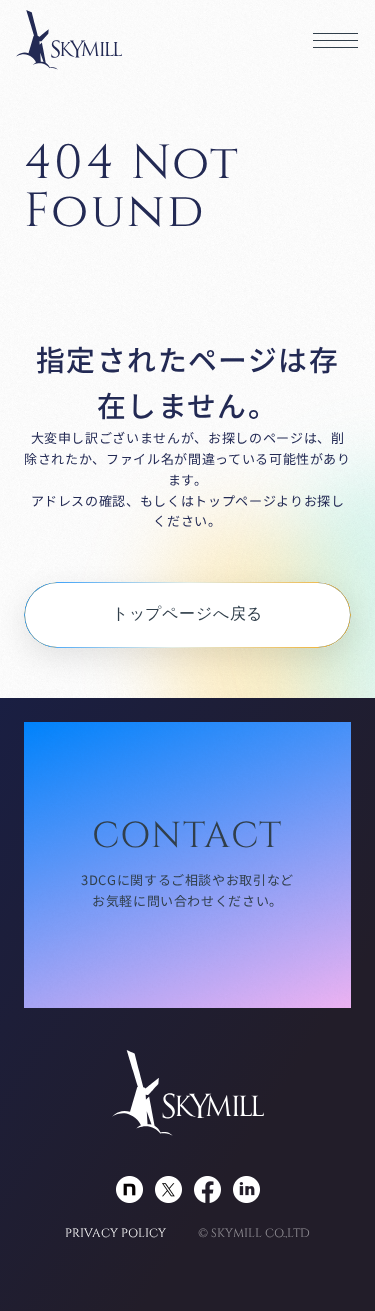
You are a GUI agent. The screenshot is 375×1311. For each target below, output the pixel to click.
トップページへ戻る (187, 614)
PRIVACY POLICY (115, 1233)
